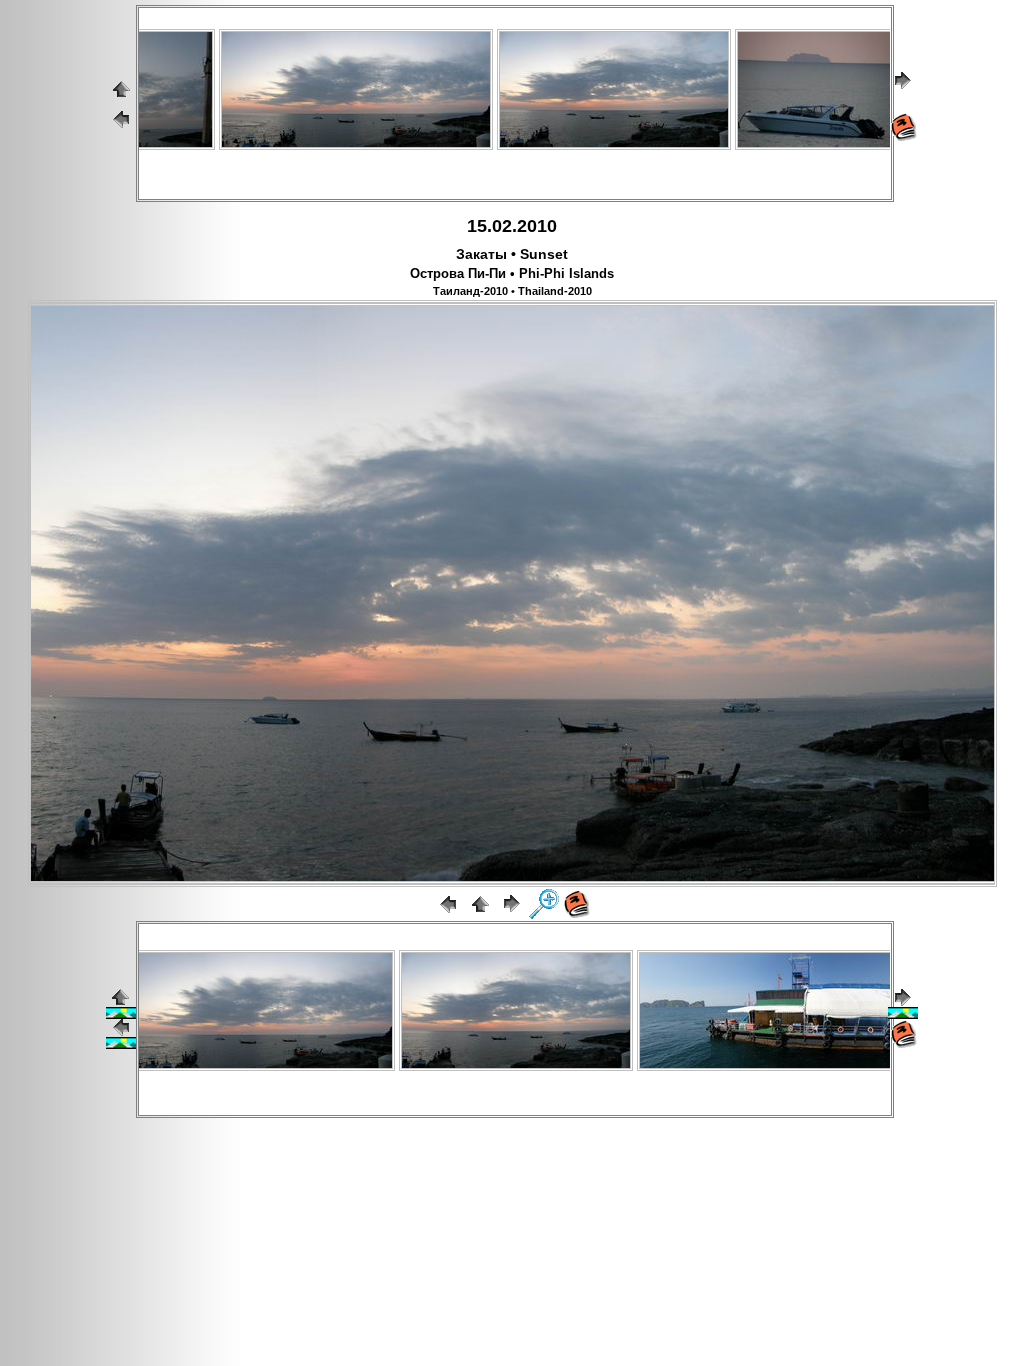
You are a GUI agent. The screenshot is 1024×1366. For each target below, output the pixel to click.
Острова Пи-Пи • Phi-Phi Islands (512, 274)
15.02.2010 (512, 226)
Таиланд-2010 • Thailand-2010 (512, 291)
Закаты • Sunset (512, 254)
